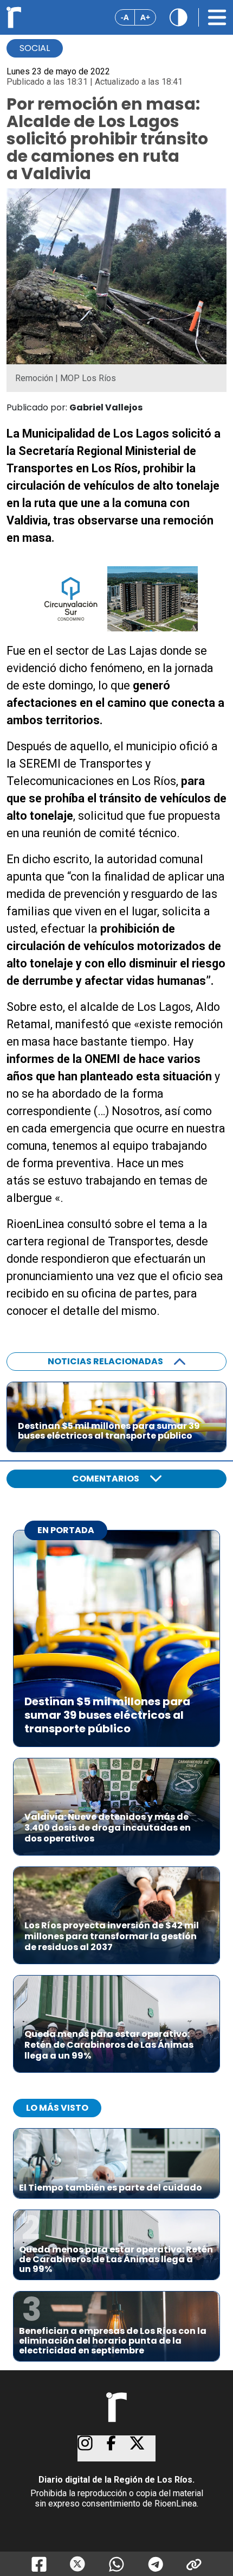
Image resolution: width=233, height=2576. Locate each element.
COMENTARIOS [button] (106, 1479)
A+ (145, 17)
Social (35, 48)
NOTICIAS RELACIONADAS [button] (105, 1361)
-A (125, 17)
